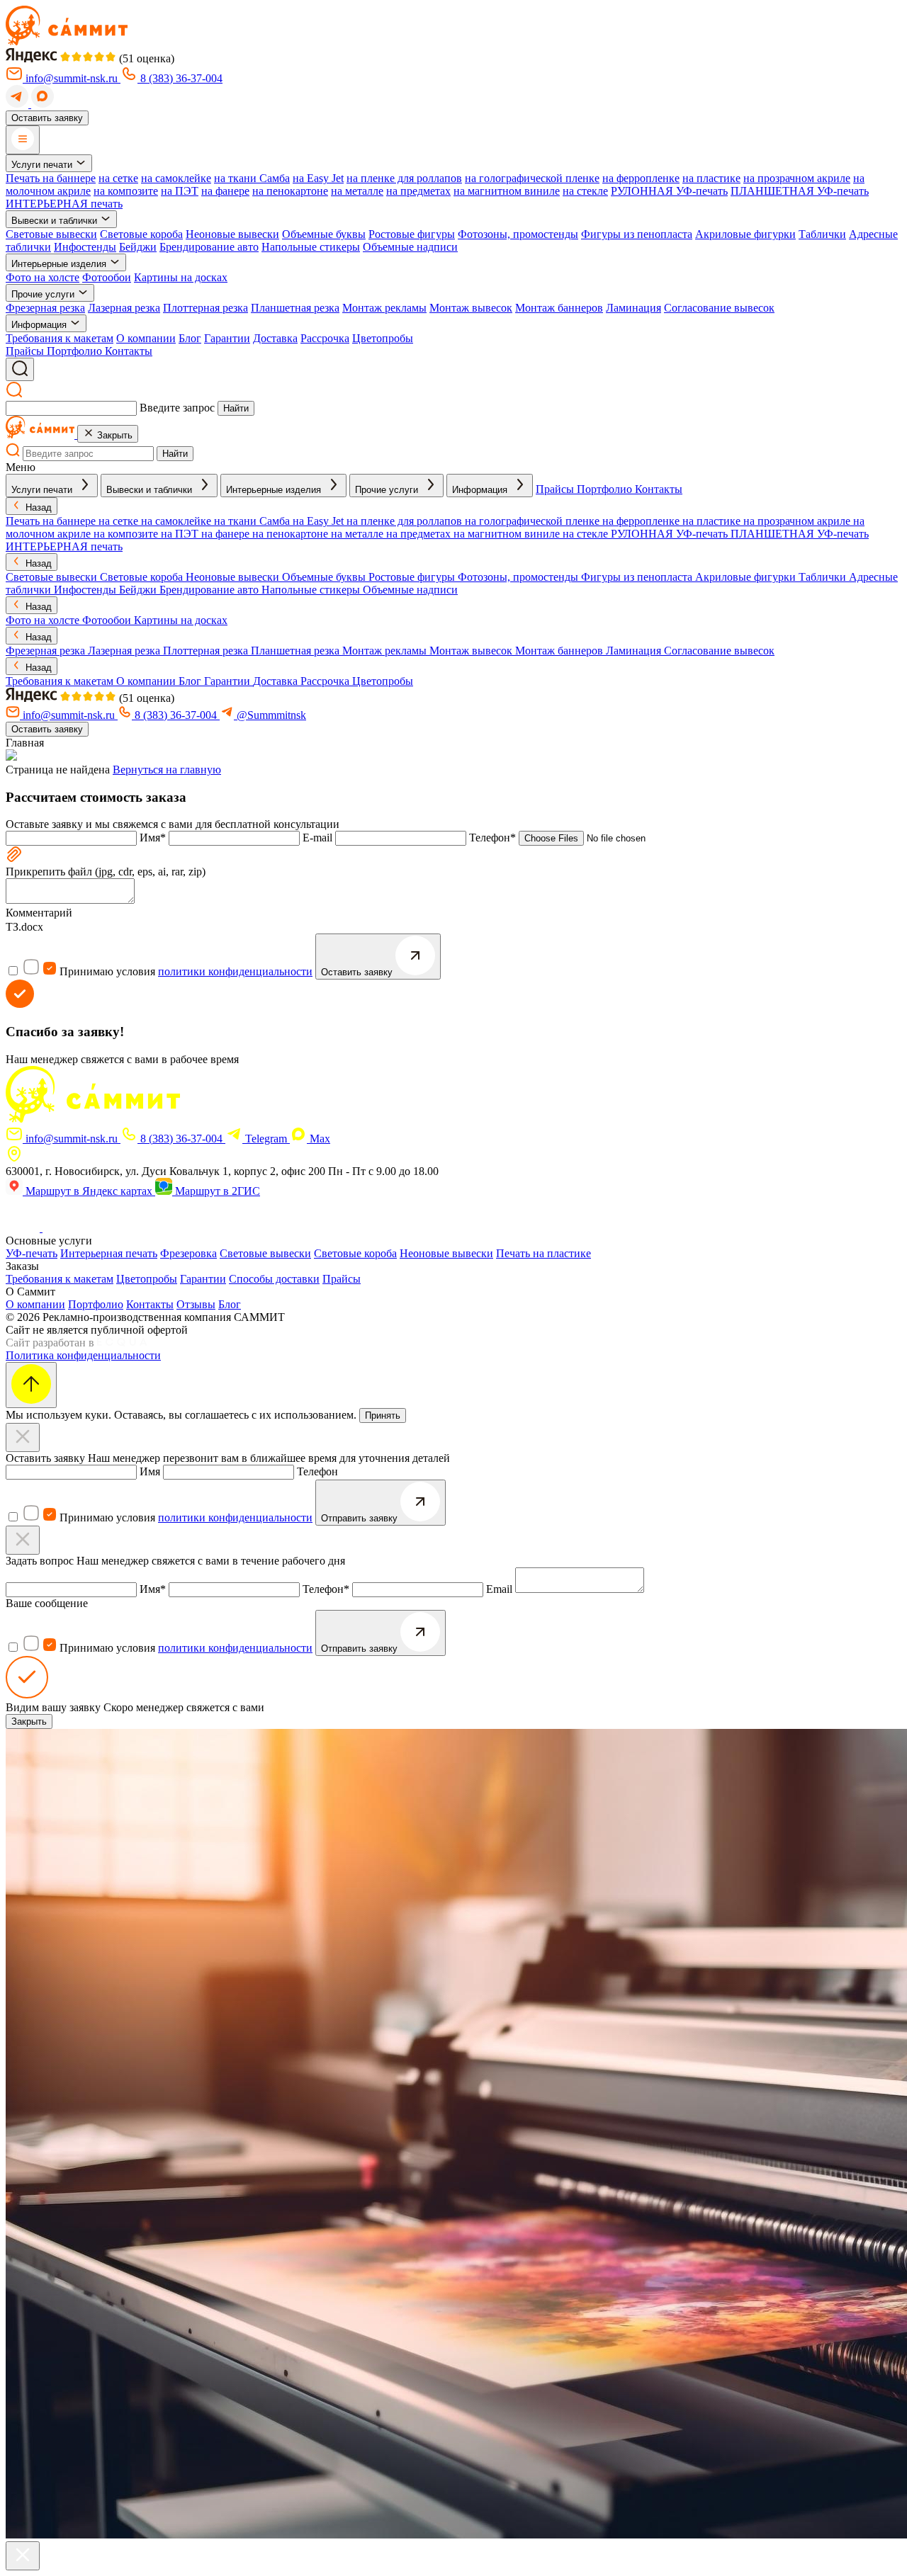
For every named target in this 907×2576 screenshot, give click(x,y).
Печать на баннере (51, 178)
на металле (357, 191)
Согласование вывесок (719, 308)
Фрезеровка (188, 1253)
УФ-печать (32, 1253)
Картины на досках (181, 277)
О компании (146, 338)
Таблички (822, 234)
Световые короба (141, 234)
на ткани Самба (252, 178)
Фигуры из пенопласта (637, 234)
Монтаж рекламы (384, 308)
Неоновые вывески (232, 234)
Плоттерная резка (205, 308)
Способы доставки (274, 1279)
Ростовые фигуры (412, 234)
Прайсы (342, 1279)
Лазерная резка (124, 308)
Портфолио (96, 1304)
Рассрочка (325, 338)
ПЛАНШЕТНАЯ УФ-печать (800, 191)
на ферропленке (641, 178)
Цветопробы (383, 338)
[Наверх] (31, 1385)
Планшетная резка (295, 308)
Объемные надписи (410, 247)
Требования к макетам (60, 338)
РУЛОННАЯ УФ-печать (669, 191)
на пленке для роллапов (404, 178)
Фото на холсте (43, 277)
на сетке (118, 178)
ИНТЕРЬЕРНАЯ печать (64, 204)
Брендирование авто (209, 247)
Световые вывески (51, 234)
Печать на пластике (543, 1253)
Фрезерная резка (45, 308)
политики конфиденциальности (235, 971)
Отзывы (196, 1304)
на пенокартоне (290, 191)
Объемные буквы (324, 234)
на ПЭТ (180, 191)
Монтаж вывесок (471, 308)
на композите (126, 191)
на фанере (225, 191)
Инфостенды (85, 247)
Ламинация (633, 308)
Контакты (150, 1304)
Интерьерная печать (109, 1253)
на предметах (418, 191)
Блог (190, 338)
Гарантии (227, 338)
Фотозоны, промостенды (518, 234)
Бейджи (138, 247)
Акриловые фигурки (745, 234)
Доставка (275, 338)
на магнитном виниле (507, 191)
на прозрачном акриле (797, 178)
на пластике (711, 178)
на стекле (585, 191)
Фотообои (107, 277)
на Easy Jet (318, 178)
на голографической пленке (532, 178)
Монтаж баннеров (559, 308)
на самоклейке (176, 178)
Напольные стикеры (311, 247)
